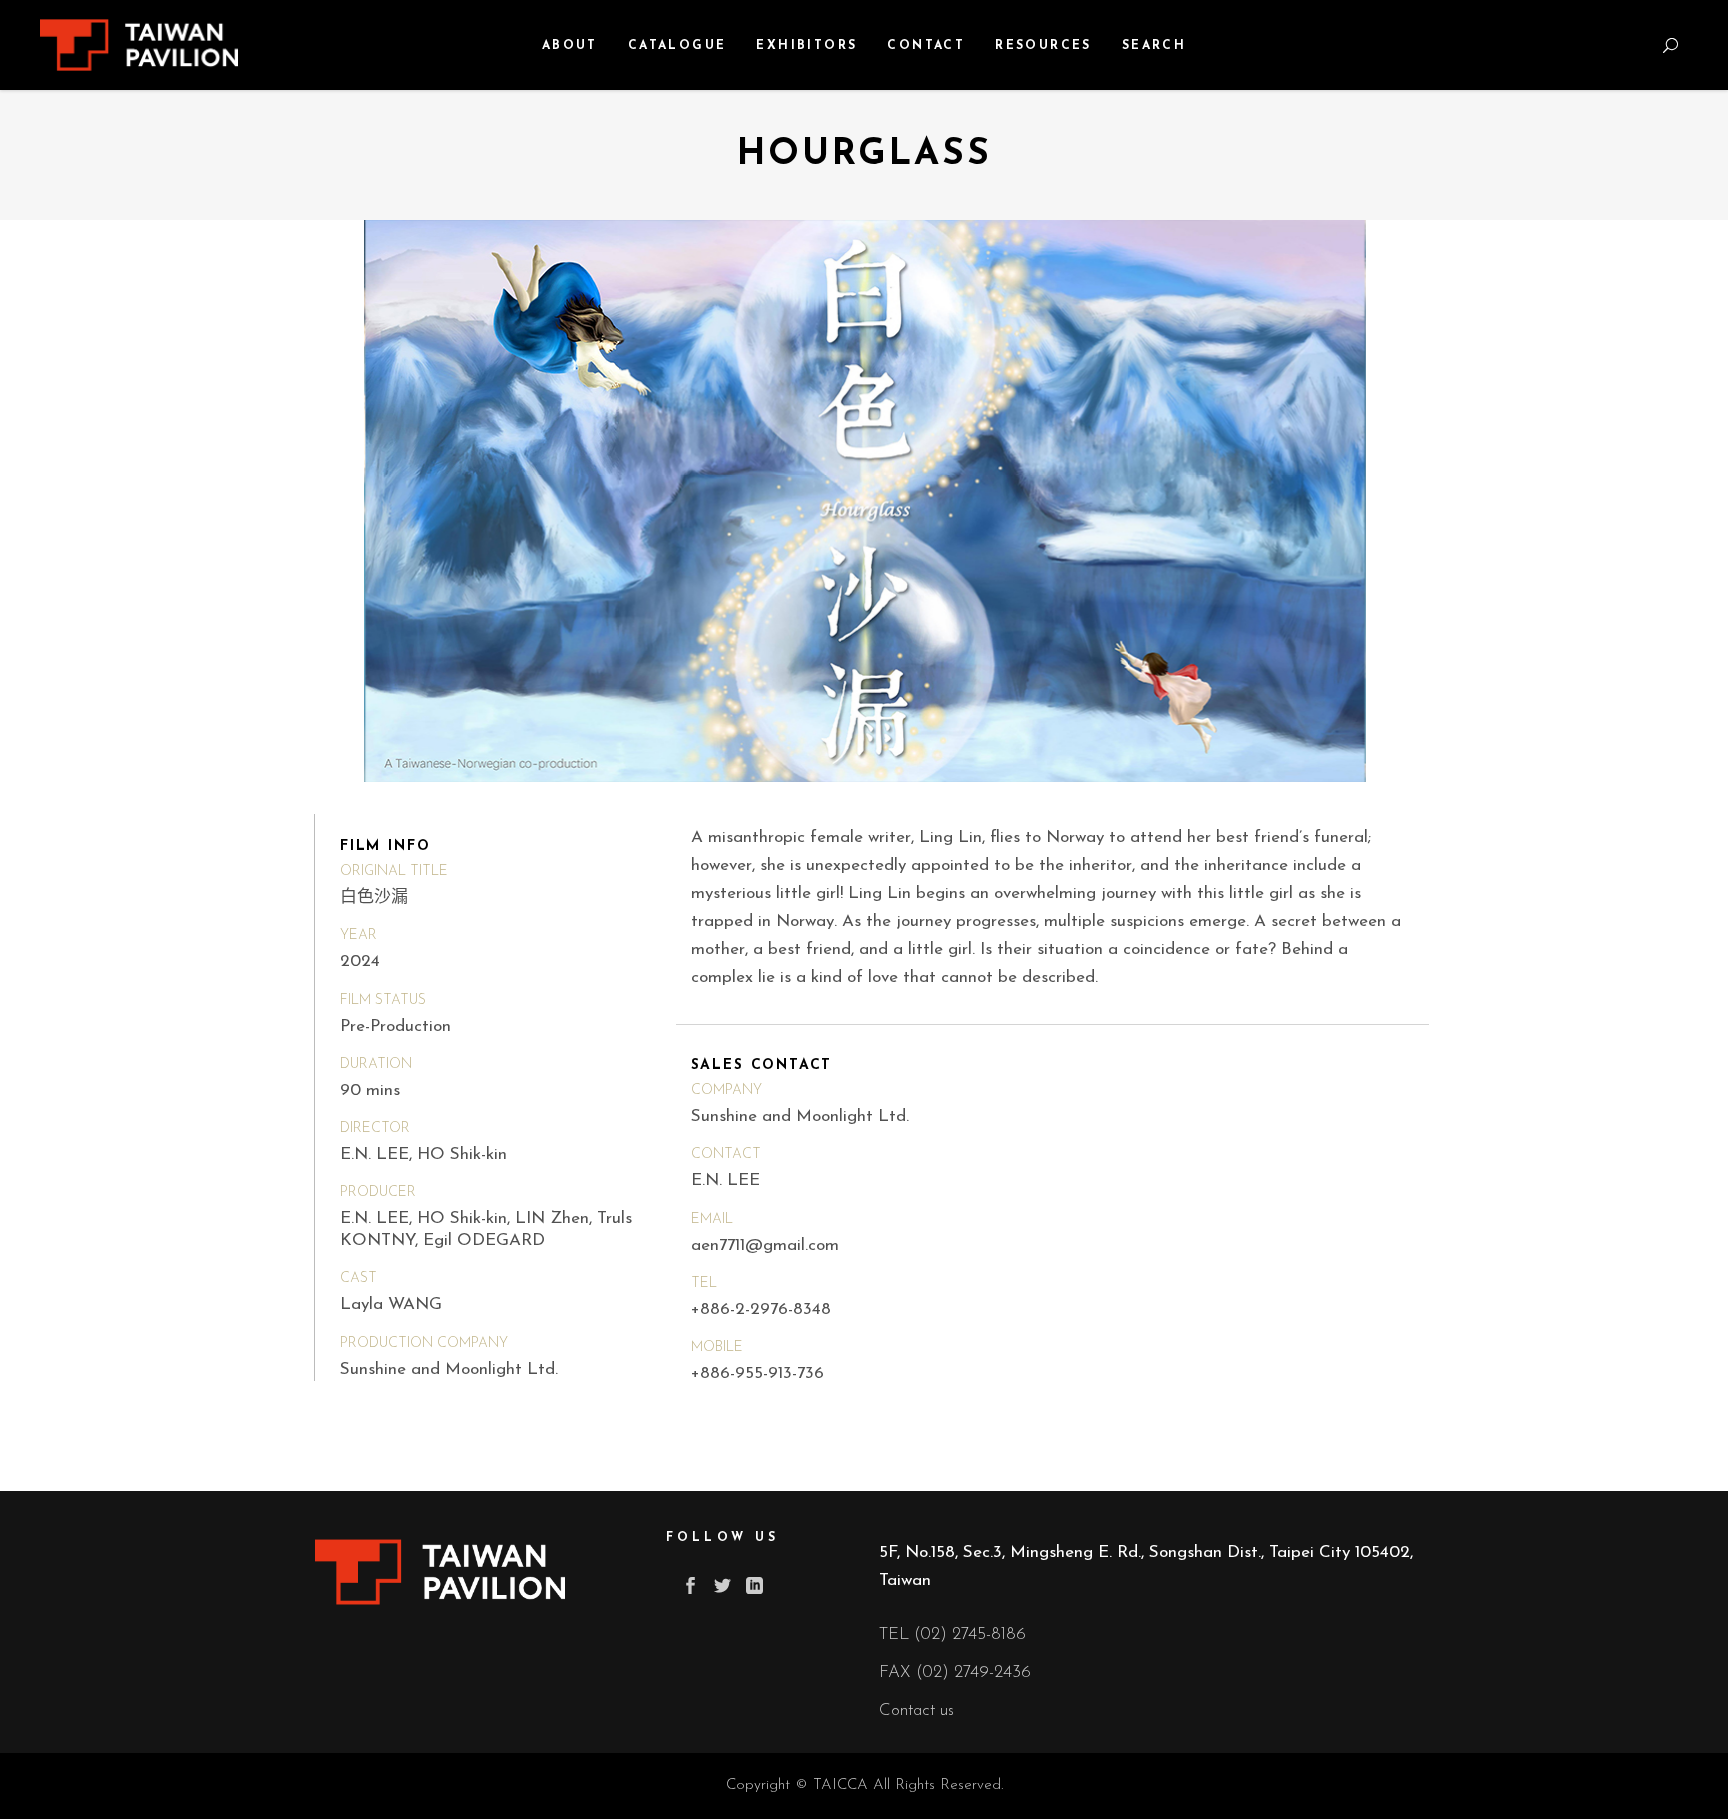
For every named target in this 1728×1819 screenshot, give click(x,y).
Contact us (916, 1710)
